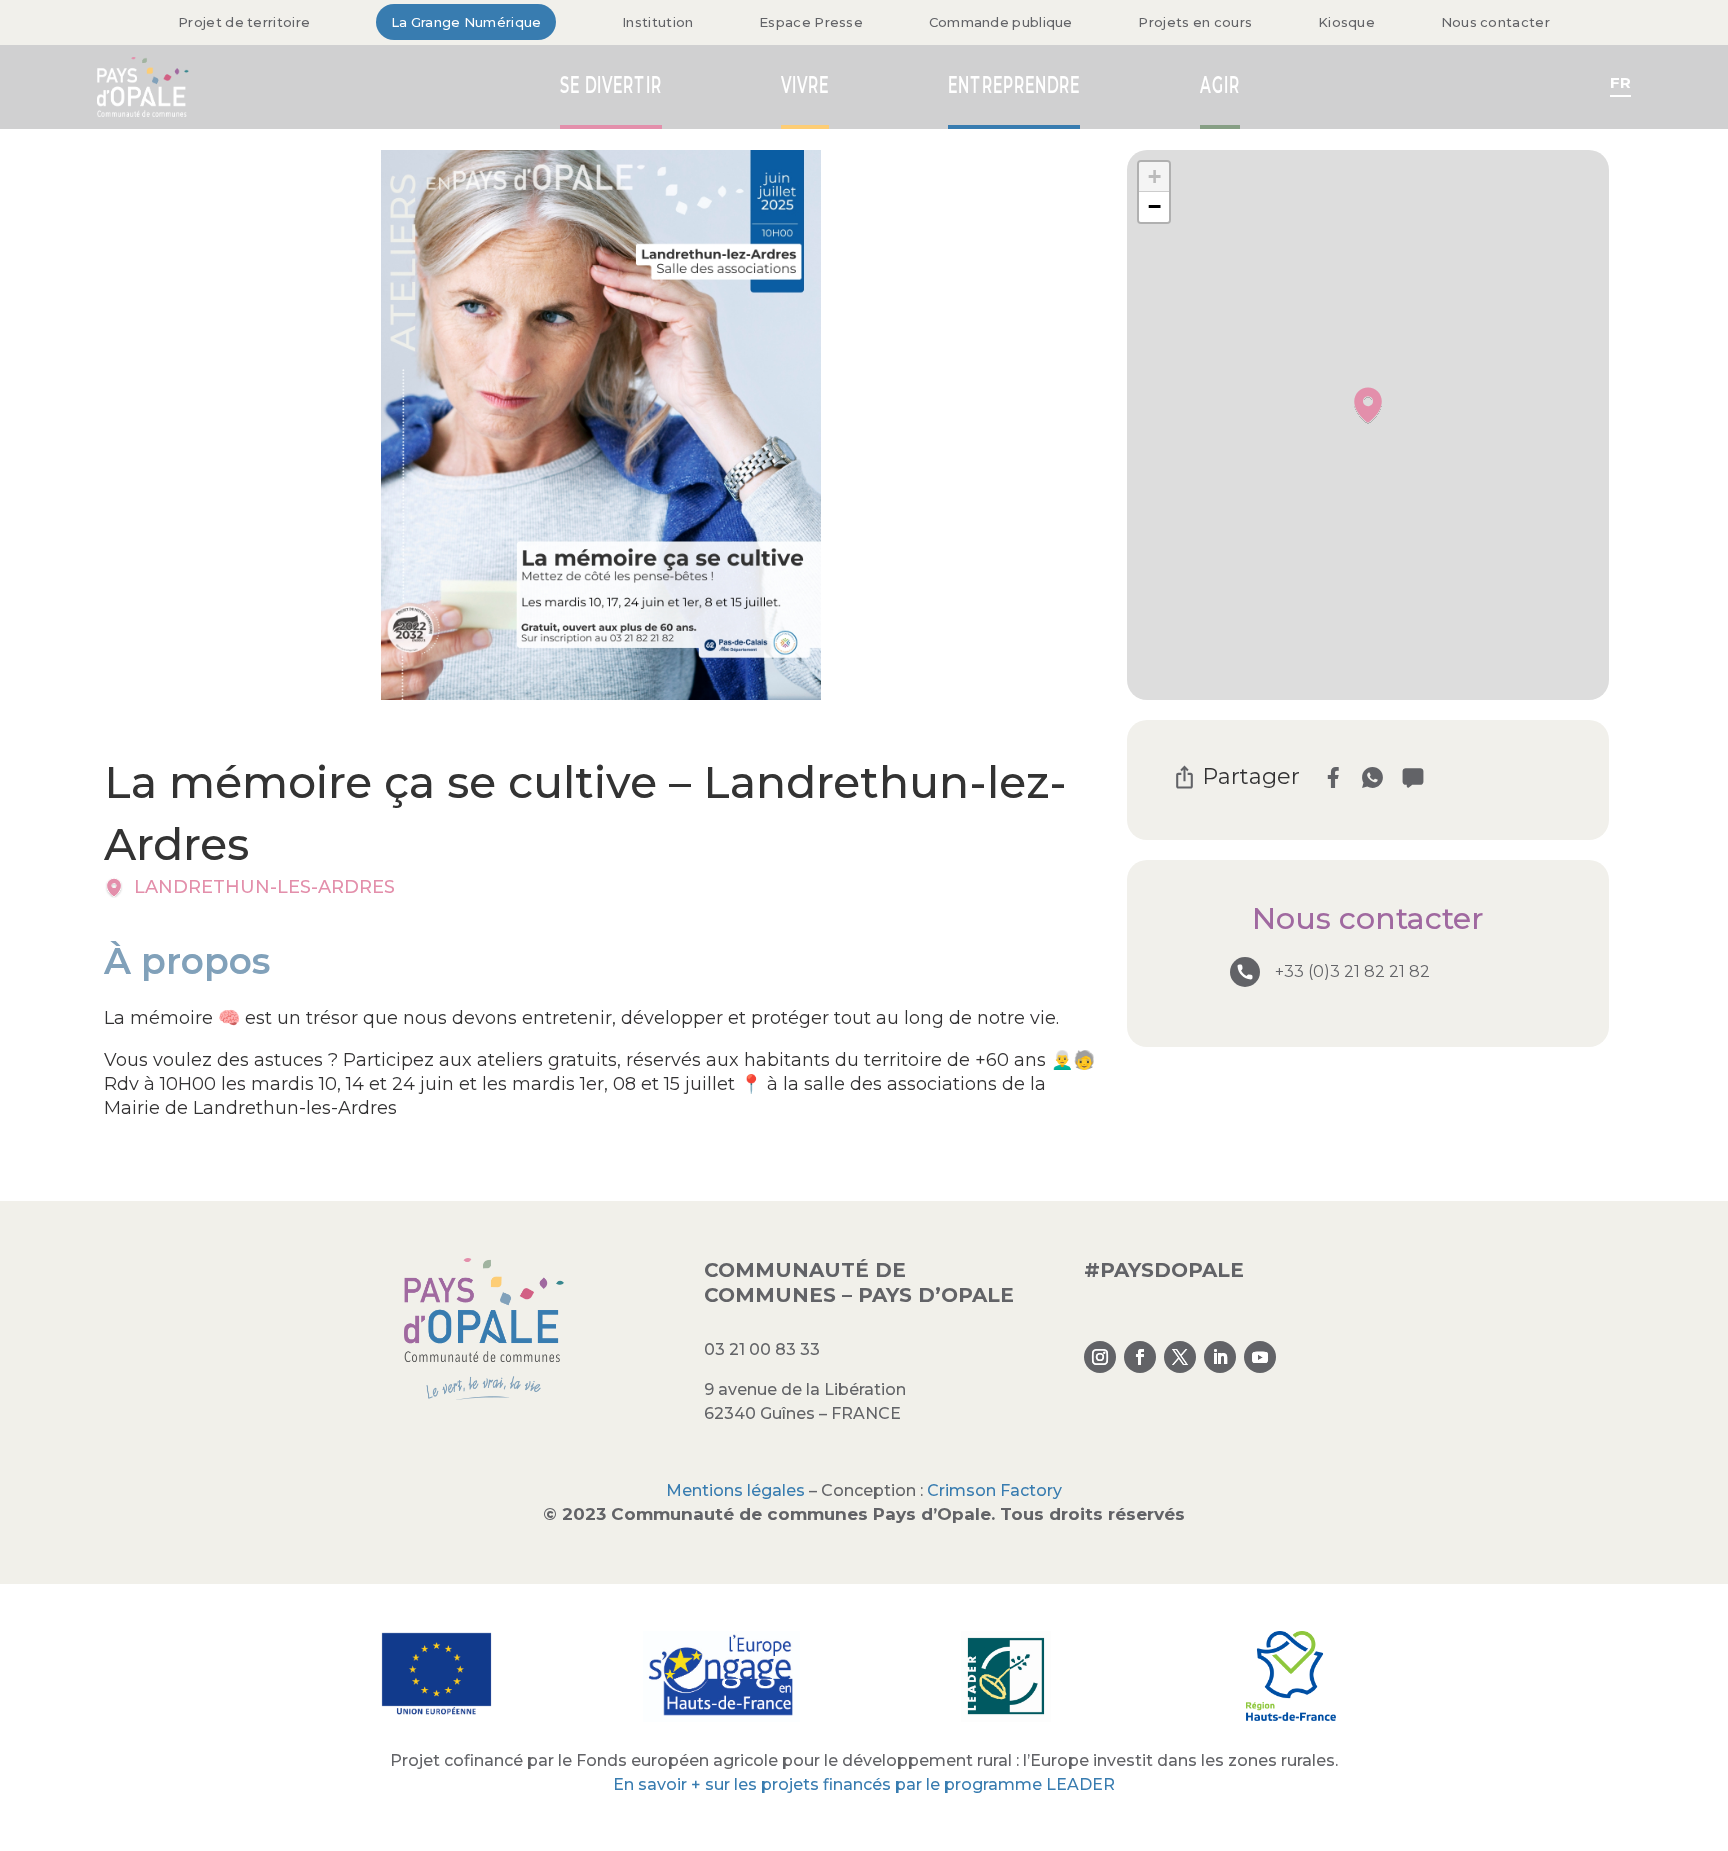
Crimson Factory (994, 1490)
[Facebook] (1332, 777)
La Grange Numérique (466, 22)
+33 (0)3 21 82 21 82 (1352, 971)
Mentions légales (735, 1490)
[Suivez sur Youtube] (1260, 1357)
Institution (657, 22)
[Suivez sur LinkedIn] (1220, 1357)
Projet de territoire (244, 22)
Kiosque (1346, 22)
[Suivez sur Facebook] (1140, 1357)
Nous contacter (1495, 22)
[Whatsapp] (1372, 777)
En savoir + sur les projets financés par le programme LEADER (864, 1784)
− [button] (1154, 206)
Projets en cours (1195, 22)
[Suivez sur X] (1180, 1357)
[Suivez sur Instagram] (1100, 1357)
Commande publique (1001, 22)
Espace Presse (811, 22)
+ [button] (1154, 176)
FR (1620, 82)
